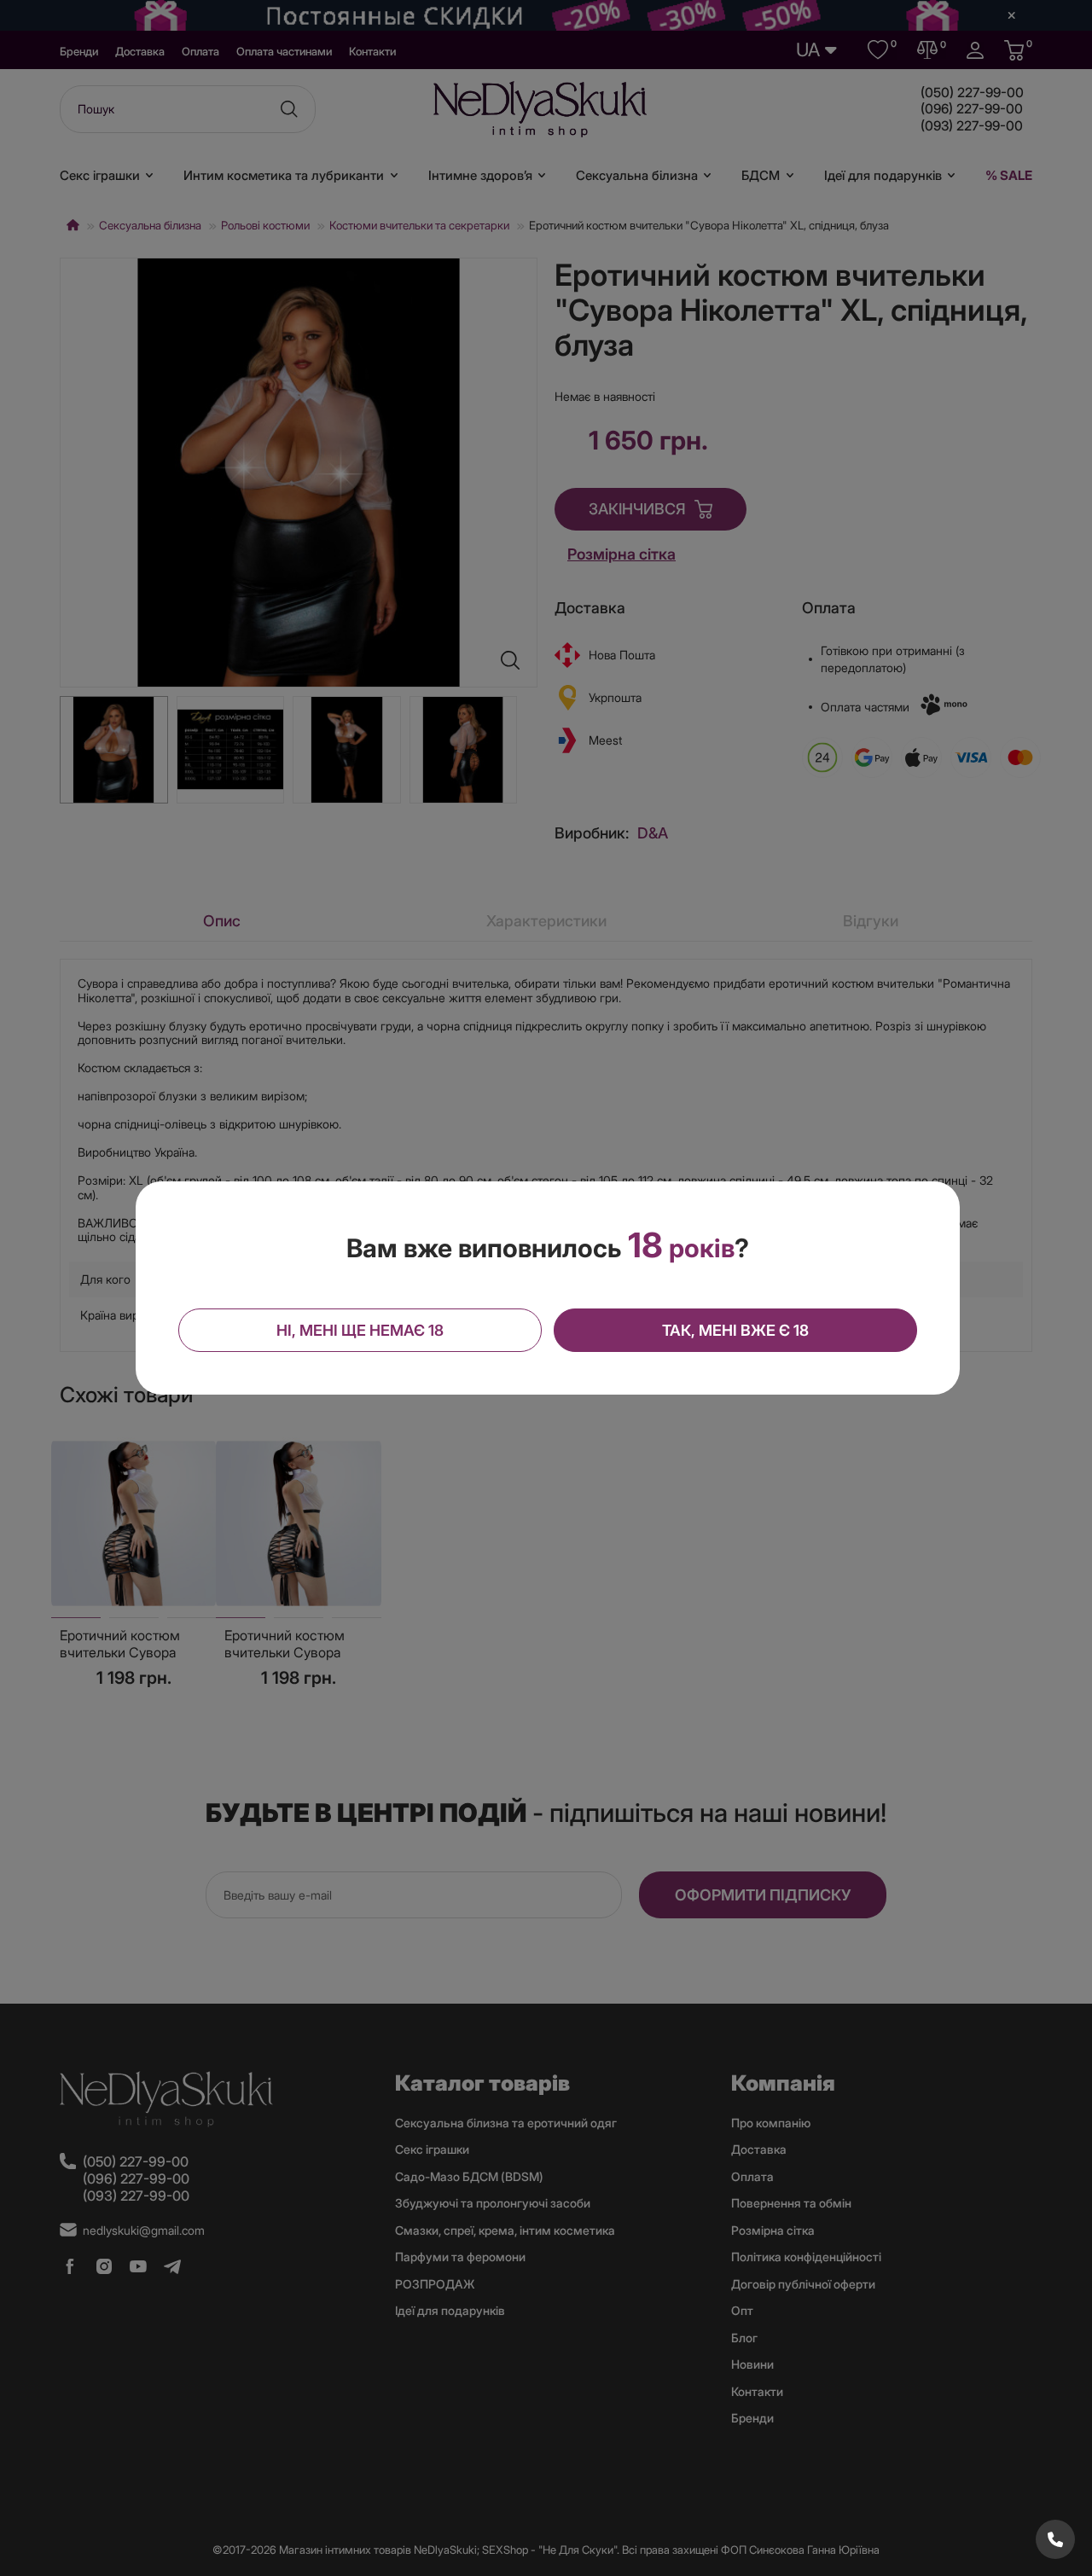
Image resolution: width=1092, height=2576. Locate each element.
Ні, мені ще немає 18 (360, 1330)
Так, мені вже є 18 (735, 1330)
